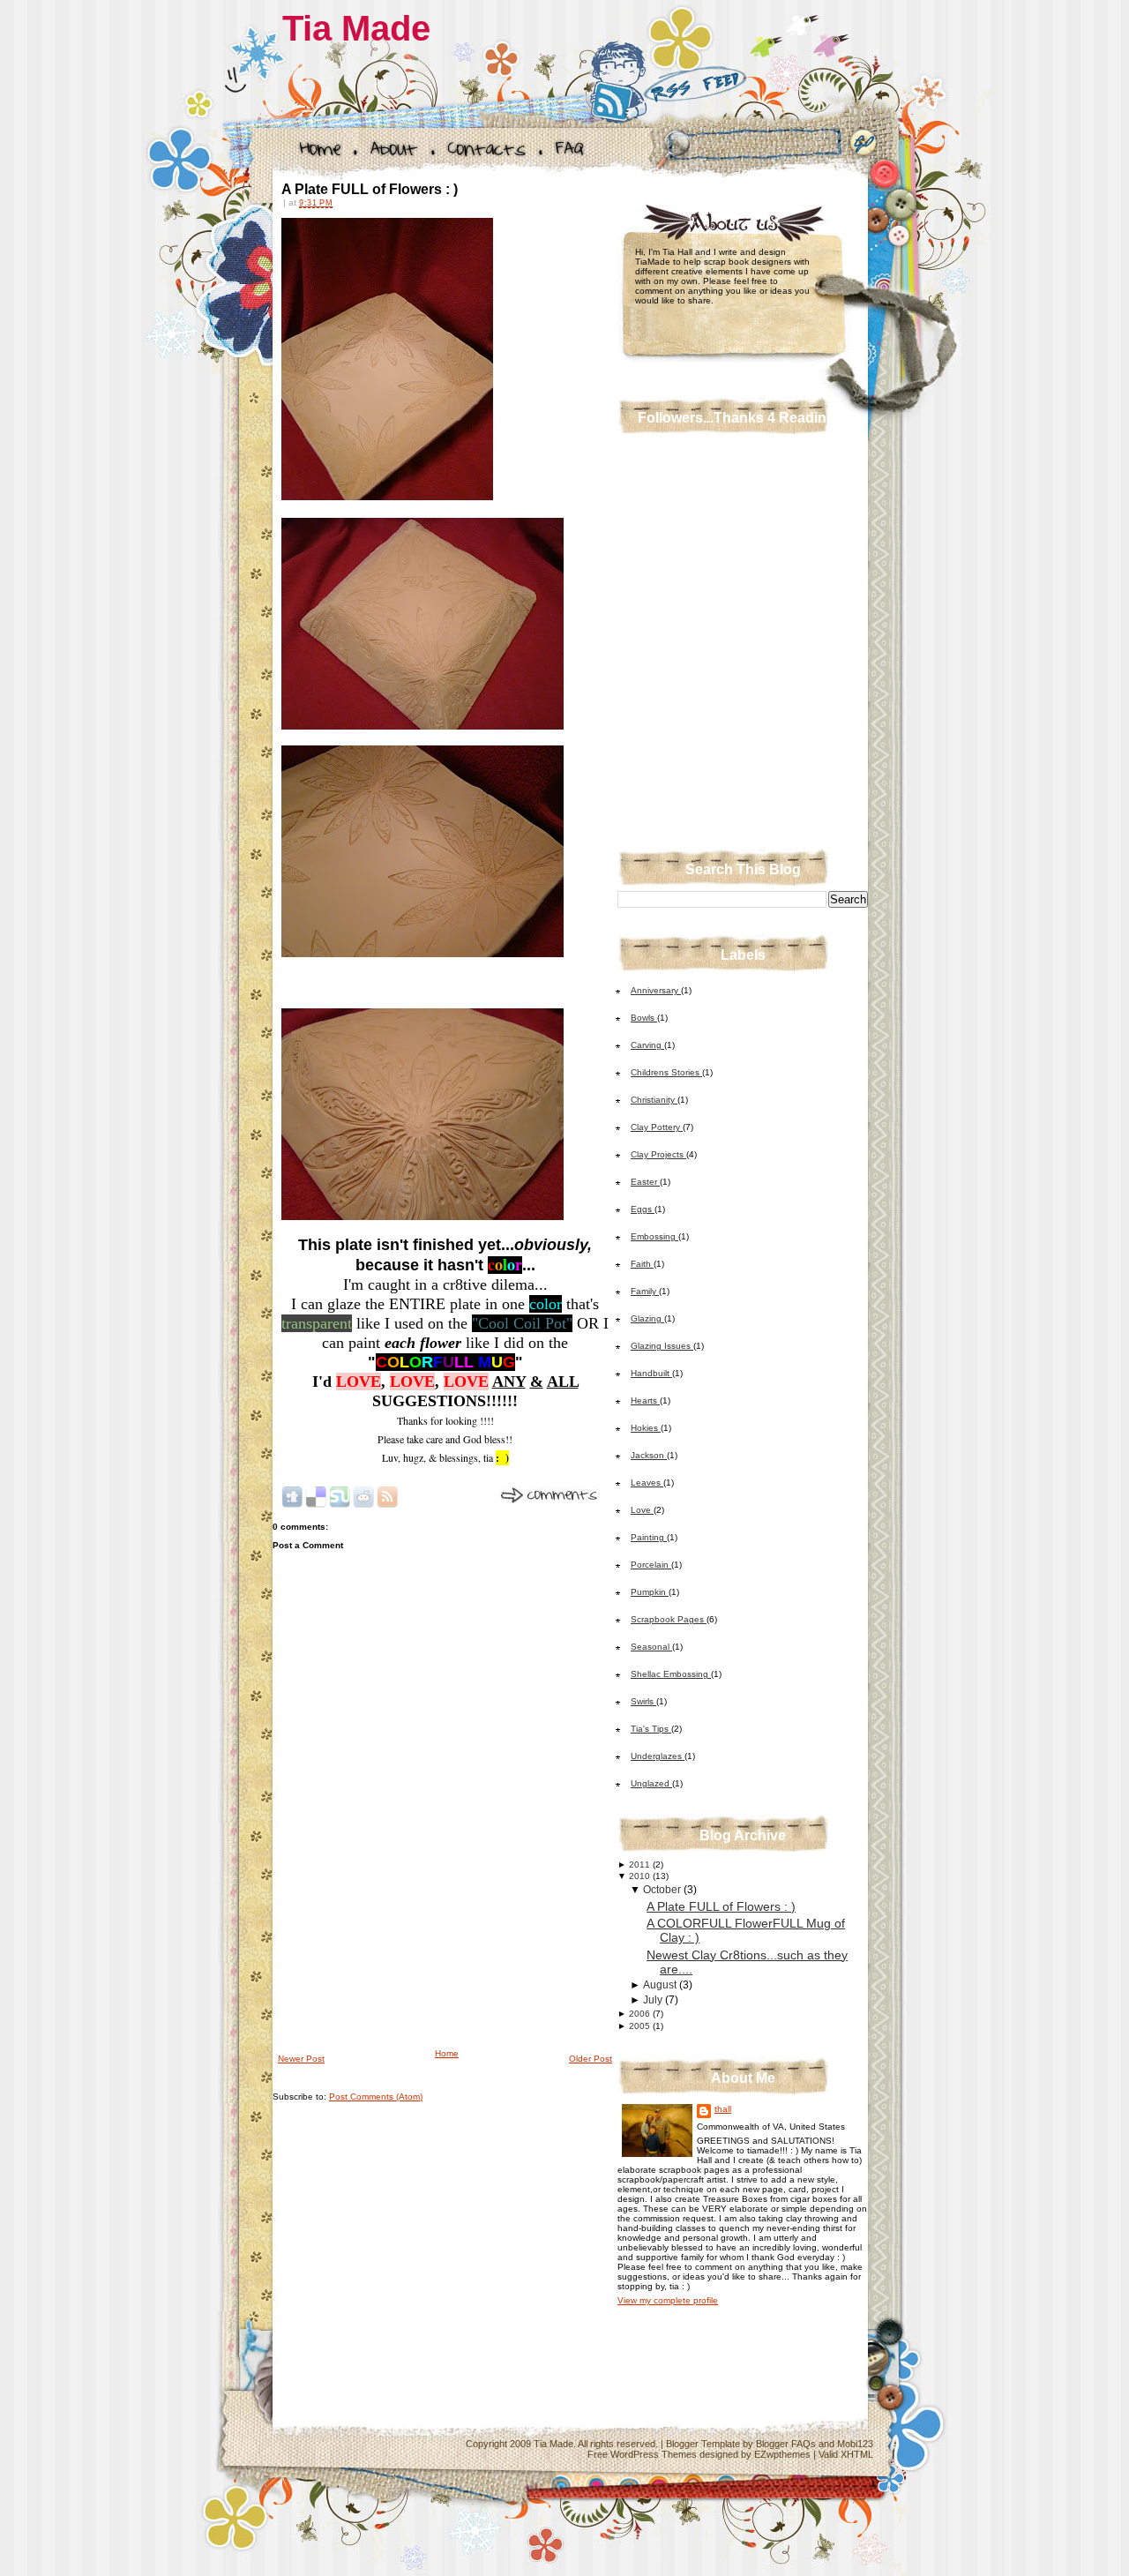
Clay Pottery (657, 1127)
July (653, 2000)
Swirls (643, 1701)
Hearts (645, 1400)
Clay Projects (658, 1154)
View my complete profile (668, 2300)
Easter (645, 1182)
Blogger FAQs (786, 2444)
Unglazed (651, 1783)
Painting (649, 1537)
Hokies (646, 1428)
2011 (639, 1865)
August (660, 1985)
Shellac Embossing (671, 1674)
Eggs (643, 1209)
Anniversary (656, 990)
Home (447, 2053)
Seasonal (651, 1647)
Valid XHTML (846, 2454)
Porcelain (651, 1565)
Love (642, 1510)
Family (645, 1291)
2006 (639, 2014)
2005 (639, 2026)
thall (723, 2109)
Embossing (654, 1236)
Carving (647, 1045)
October (662, 1890)
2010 (639, 1876)
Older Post (591, 2059)
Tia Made (356, 28)
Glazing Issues (662, 1346)
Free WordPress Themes (642, 2454)
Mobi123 (855, 2444)
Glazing (647, 1318)
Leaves (647, 1483)
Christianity (654, 1100)
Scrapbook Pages (669, 1619)
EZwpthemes (782, 2454)
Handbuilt (651, 1373)
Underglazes (658, 1756)
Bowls (644, 1018)
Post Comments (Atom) (376, 2097)
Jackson (649, 1455)
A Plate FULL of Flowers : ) (370, 189)
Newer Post (301, 2059)
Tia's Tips (651, 1729)
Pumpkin (650, 1592)
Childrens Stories (666, 1072)
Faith (642, 1264)
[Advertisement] (405, 1922)
